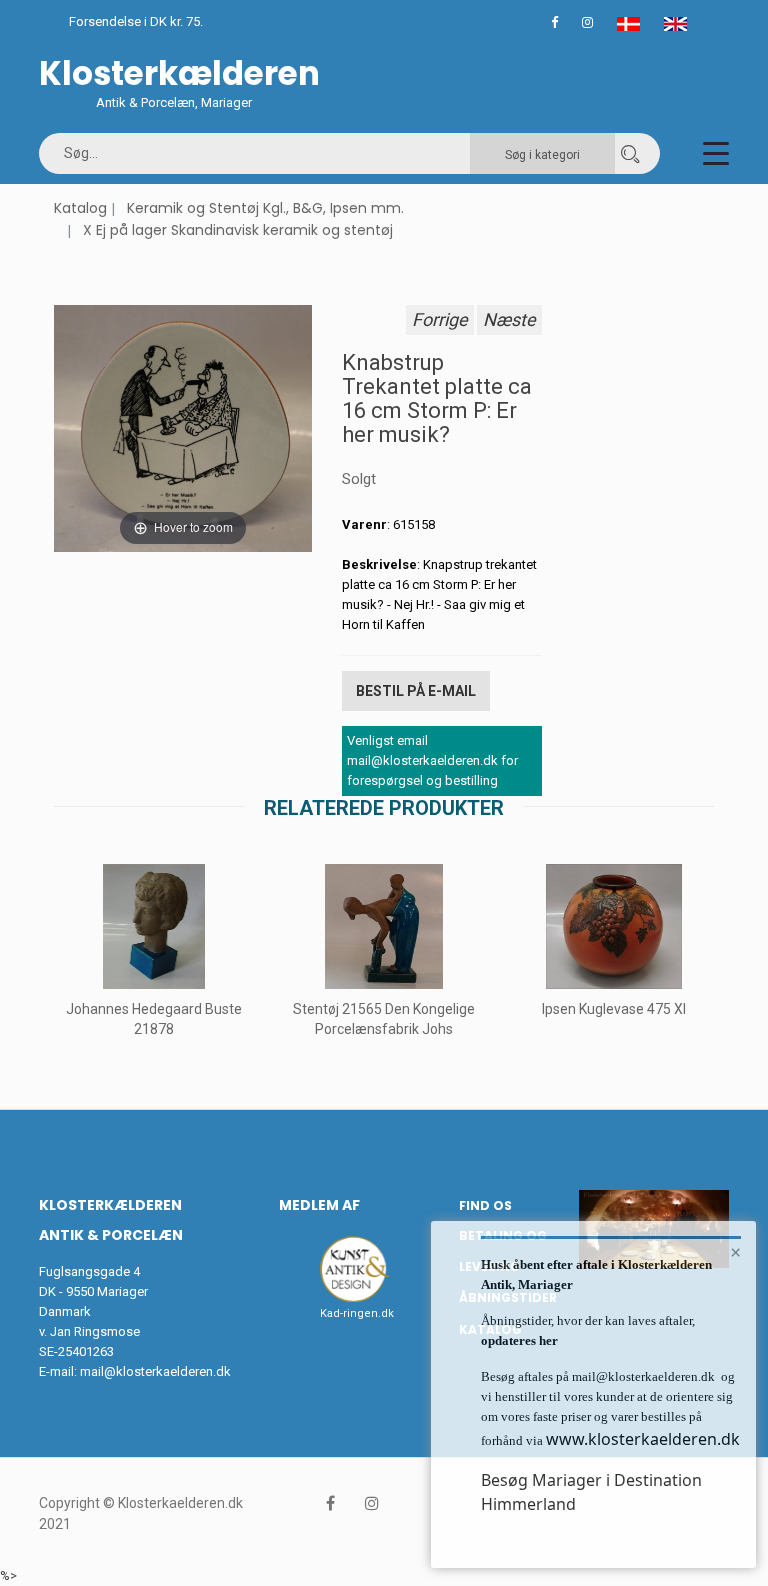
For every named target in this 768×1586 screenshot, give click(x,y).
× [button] (735, 1252)
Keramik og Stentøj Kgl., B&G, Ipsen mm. (265, 208)
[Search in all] (630, 153)
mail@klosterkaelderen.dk (155, 1371)
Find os (485, 1205)
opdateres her (519, 1340)
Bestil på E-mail (416, 691)
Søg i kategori (542, 155)
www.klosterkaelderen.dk (643, 1439)
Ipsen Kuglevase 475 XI (614, 1009)
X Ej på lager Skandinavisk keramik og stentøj (238, 230)
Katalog (80, 208)
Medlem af (319, 1205)
